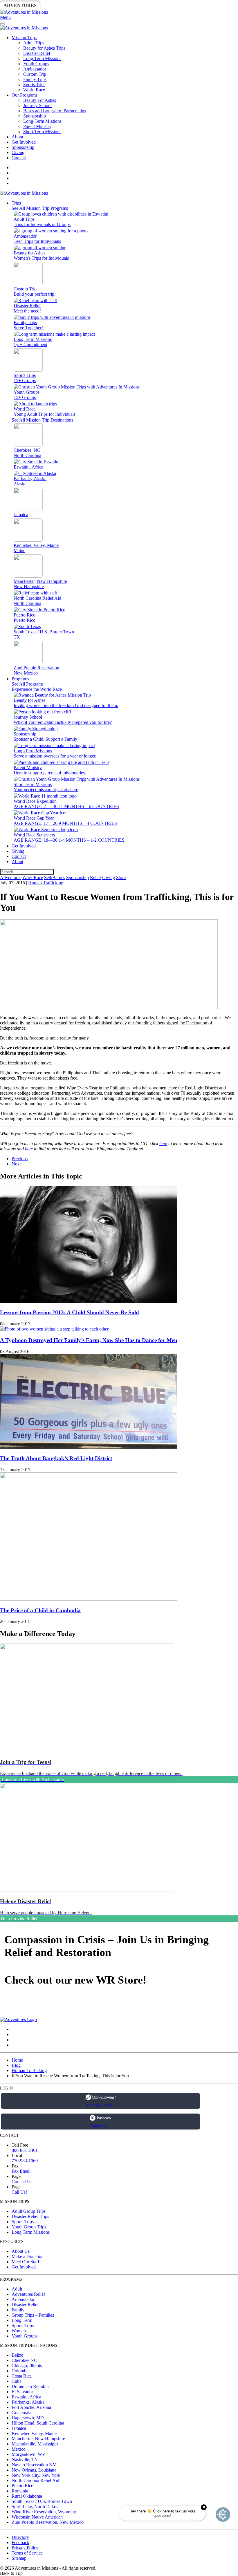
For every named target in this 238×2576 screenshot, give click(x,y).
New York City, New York (36, 2475)
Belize (17, 2355)
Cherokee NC (24, 2360)
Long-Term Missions (42, 121)
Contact (19, 158)
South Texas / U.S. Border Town (42, 2501)
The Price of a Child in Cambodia (40, 1610)
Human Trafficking (46, 883)
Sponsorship (141, 5)
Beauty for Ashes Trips (44, 48)
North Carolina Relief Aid (35, 2480)
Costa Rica (22, 2376)
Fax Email (21, 2171)
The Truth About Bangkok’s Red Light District (56, 1458)
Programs (20, 679)
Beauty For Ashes (40, 100)
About (17, 137)
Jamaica (19, 2428)
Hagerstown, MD (28, 2418)
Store (225, 5)
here (163, 1144)
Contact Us (22, 2182)
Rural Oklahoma (27, 2496)
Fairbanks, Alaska (28, 2402)
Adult (17, 2289)
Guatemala (21, 2413)
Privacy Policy (25, 2548)
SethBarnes (101, 5)
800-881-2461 (25, 2150)
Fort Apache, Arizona (31, 2407)
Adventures (20, 5)
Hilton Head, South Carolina (38, 2423)
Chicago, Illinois (27, 2366)
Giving (200, 5)
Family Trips (35, 79)
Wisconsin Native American (37, 2517)
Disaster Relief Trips (30, 2216)
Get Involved (24, 142)
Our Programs (25, 95)
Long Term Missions (42, 58)
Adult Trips (34, 43)
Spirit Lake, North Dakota (36, 2507)
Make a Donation (28, 2256)
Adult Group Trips (29, 2211)
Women (19, 2331)
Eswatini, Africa (26, 2397)
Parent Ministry (37, 126)
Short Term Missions (42, 132)
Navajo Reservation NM (34, 2465)
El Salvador (22, 2392)
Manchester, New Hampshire (38, 2439)
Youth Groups (36, 64)
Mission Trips (24, 38)
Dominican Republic (31, 2386)
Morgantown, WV (29, 2454)
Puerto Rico (22, 2486)
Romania (20, 2491)
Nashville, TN (25, 2460)
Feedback (20, 2542)
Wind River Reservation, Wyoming (44, 2512)
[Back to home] (24, 12)
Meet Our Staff (25, 2262)
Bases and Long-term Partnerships (55, 111)
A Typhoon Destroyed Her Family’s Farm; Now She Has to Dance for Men (89, 1340)
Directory (20, 2537)
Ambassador (35, 69)
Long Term (22, 2320)
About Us (21, 2251)
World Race (34, 90)
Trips (16, 203)
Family (18, 2310)
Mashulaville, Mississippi (35, 2444)
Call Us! (19, 2192)
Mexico (19, 2449)
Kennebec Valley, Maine (34, 2433)
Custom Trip (35, 74)
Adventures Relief (28, 2294)
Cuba (17, 2381)
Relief (175, 5)
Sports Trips (34, 85)
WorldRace (61, 5)
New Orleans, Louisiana (34, 2470)
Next (16, 1164)
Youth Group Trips (29, 2227)
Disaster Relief (37, 53)
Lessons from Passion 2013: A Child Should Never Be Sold (70, 1312)
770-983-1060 (25, 2161)
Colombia (21, 2371)
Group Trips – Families (33, 2315)
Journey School (37, 105)
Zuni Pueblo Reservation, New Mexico (48, 2522)
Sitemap (19, 2558)
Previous (20, 1159)
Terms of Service (27, 2553)
